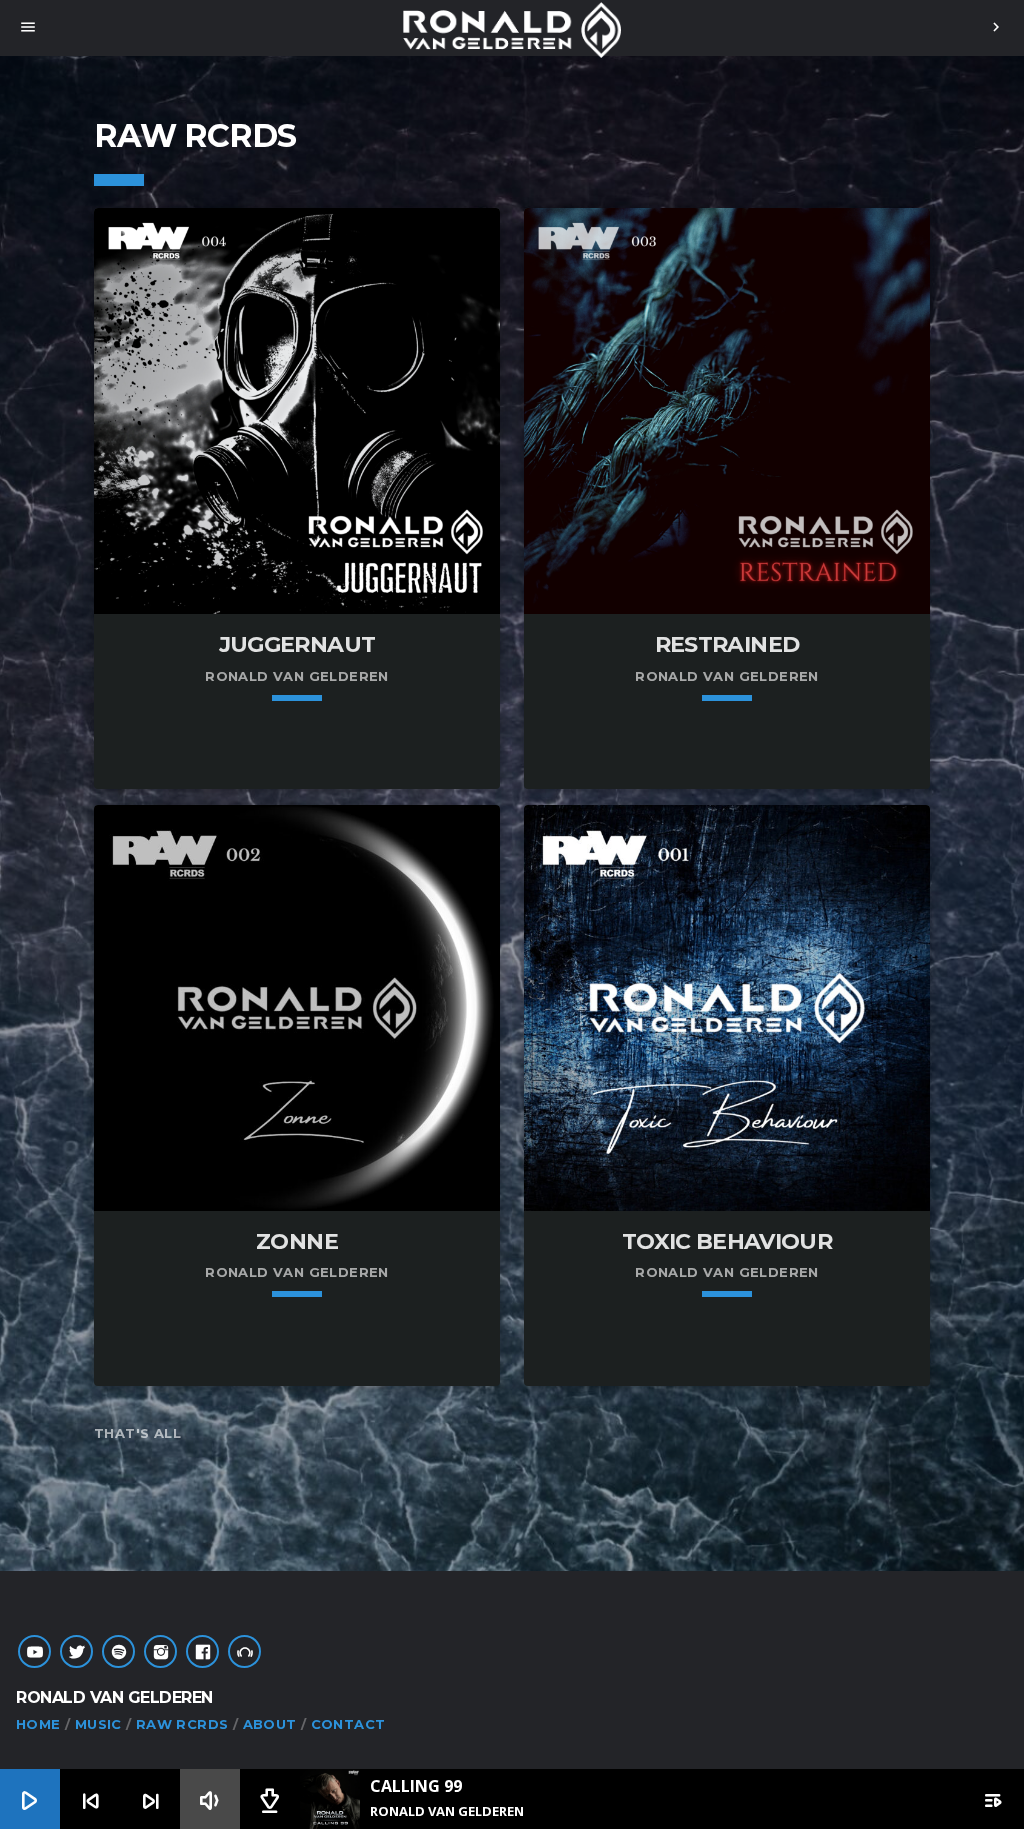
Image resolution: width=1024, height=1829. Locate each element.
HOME (38, 1724)
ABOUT (270, 1724)
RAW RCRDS (182, 1724)
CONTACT (348, 1724)
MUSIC (98, 1724)
